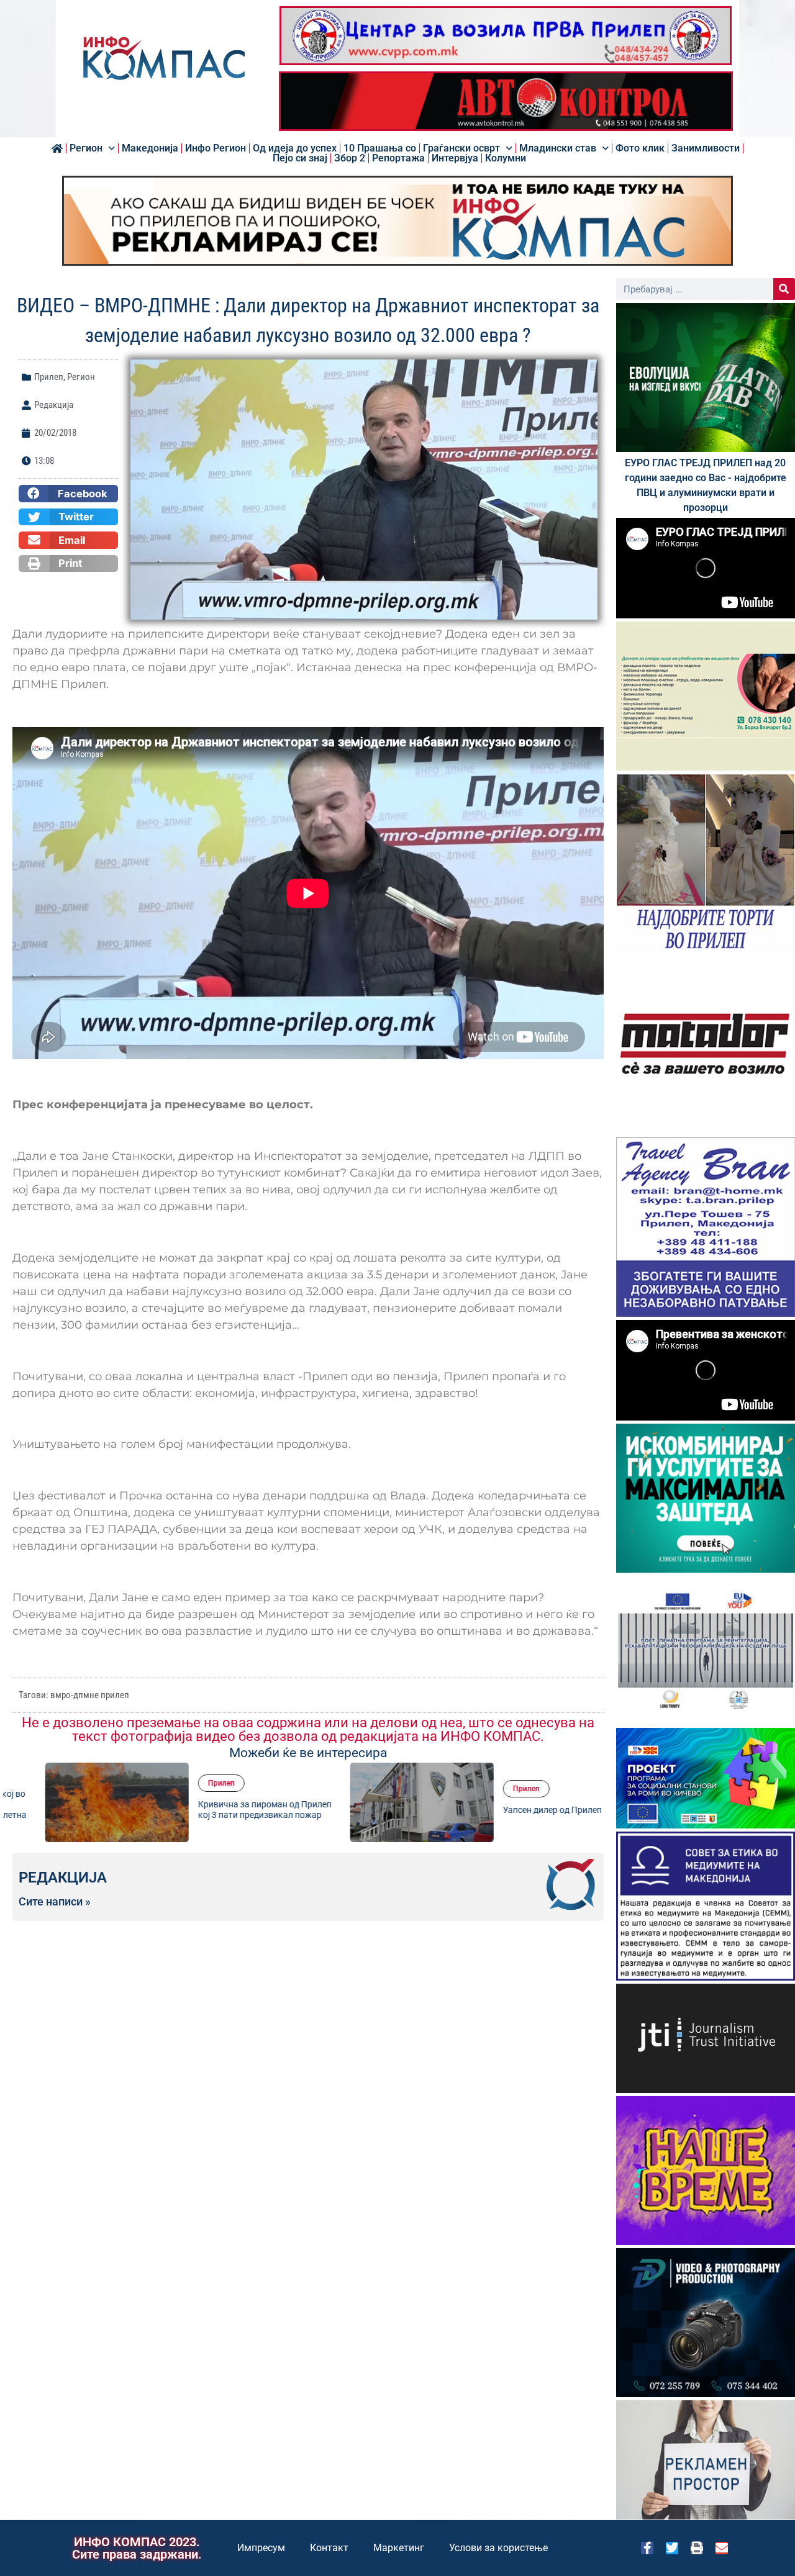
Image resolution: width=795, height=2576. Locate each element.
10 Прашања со (380, 148)
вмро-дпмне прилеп (90, 1695)
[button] (68, 494)
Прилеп (49, 377)
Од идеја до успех (295, 148)
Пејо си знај (300, 158)
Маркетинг (399, 2548)
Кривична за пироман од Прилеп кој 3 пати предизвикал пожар (232, 1810)
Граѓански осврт (461, 148)
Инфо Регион (216, 148)
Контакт (329, 2548)
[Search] (784, 289)
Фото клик (640, 148)
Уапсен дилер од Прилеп (520, 1810)
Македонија (150, 148)
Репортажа (398, 158)
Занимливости (706, 148)
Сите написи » (55, 1902)
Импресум (261, 2548)
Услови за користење (498, 2548)
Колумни (506, 158)
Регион (86, 148)
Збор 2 (350, 158)
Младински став (558, 148)
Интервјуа (455, 158)
